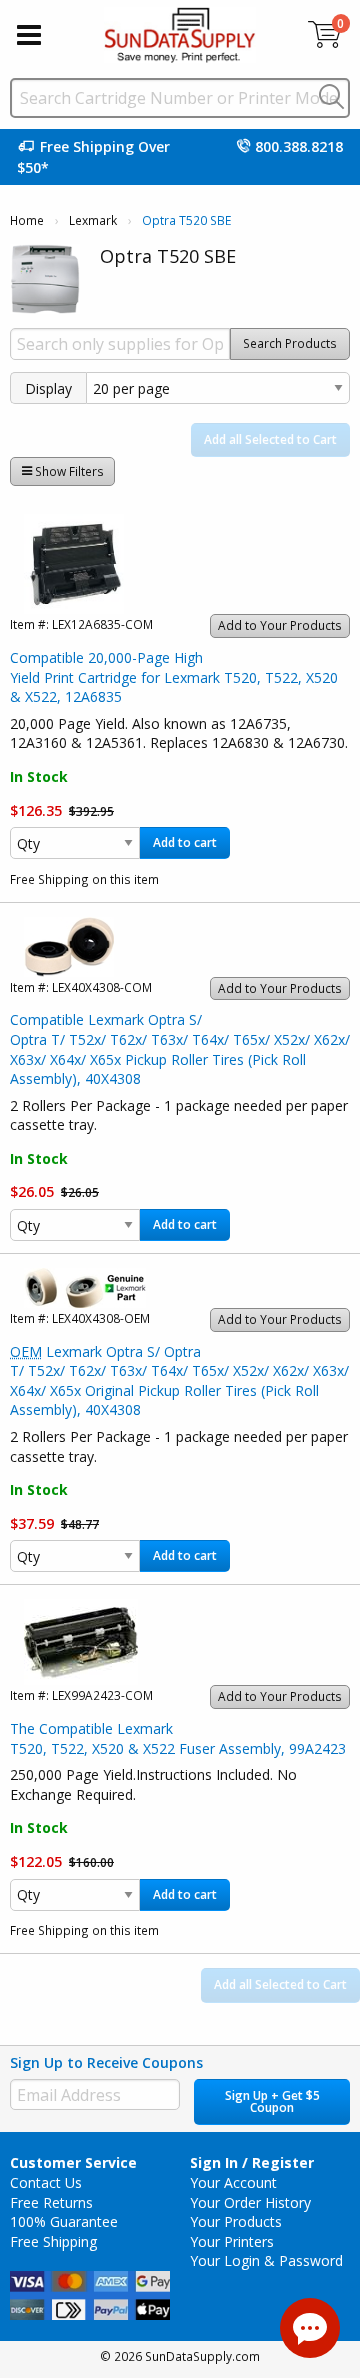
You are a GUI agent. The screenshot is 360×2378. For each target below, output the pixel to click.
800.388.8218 (299, 146)
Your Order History (250, 2202)
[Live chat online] (310, 2328)
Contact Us (46, 2182)
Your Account (233, 2182)
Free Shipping (53, 2241)
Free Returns (51, 2202)
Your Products (236, 2221)
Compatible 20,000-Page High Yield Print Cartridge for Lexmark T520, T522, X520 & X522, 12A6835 (174, 677)
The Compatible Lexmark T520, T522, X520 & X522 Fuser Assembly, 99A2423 (178, 1738)
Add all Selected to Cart (270, 439)
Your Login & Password (266, 2260)
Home (27, 220)
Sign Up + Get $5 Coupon (272, 2101)
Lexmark (93, 220)
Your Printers (232, 2241)
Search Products (290, 343)
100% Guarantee (64, 2221)
